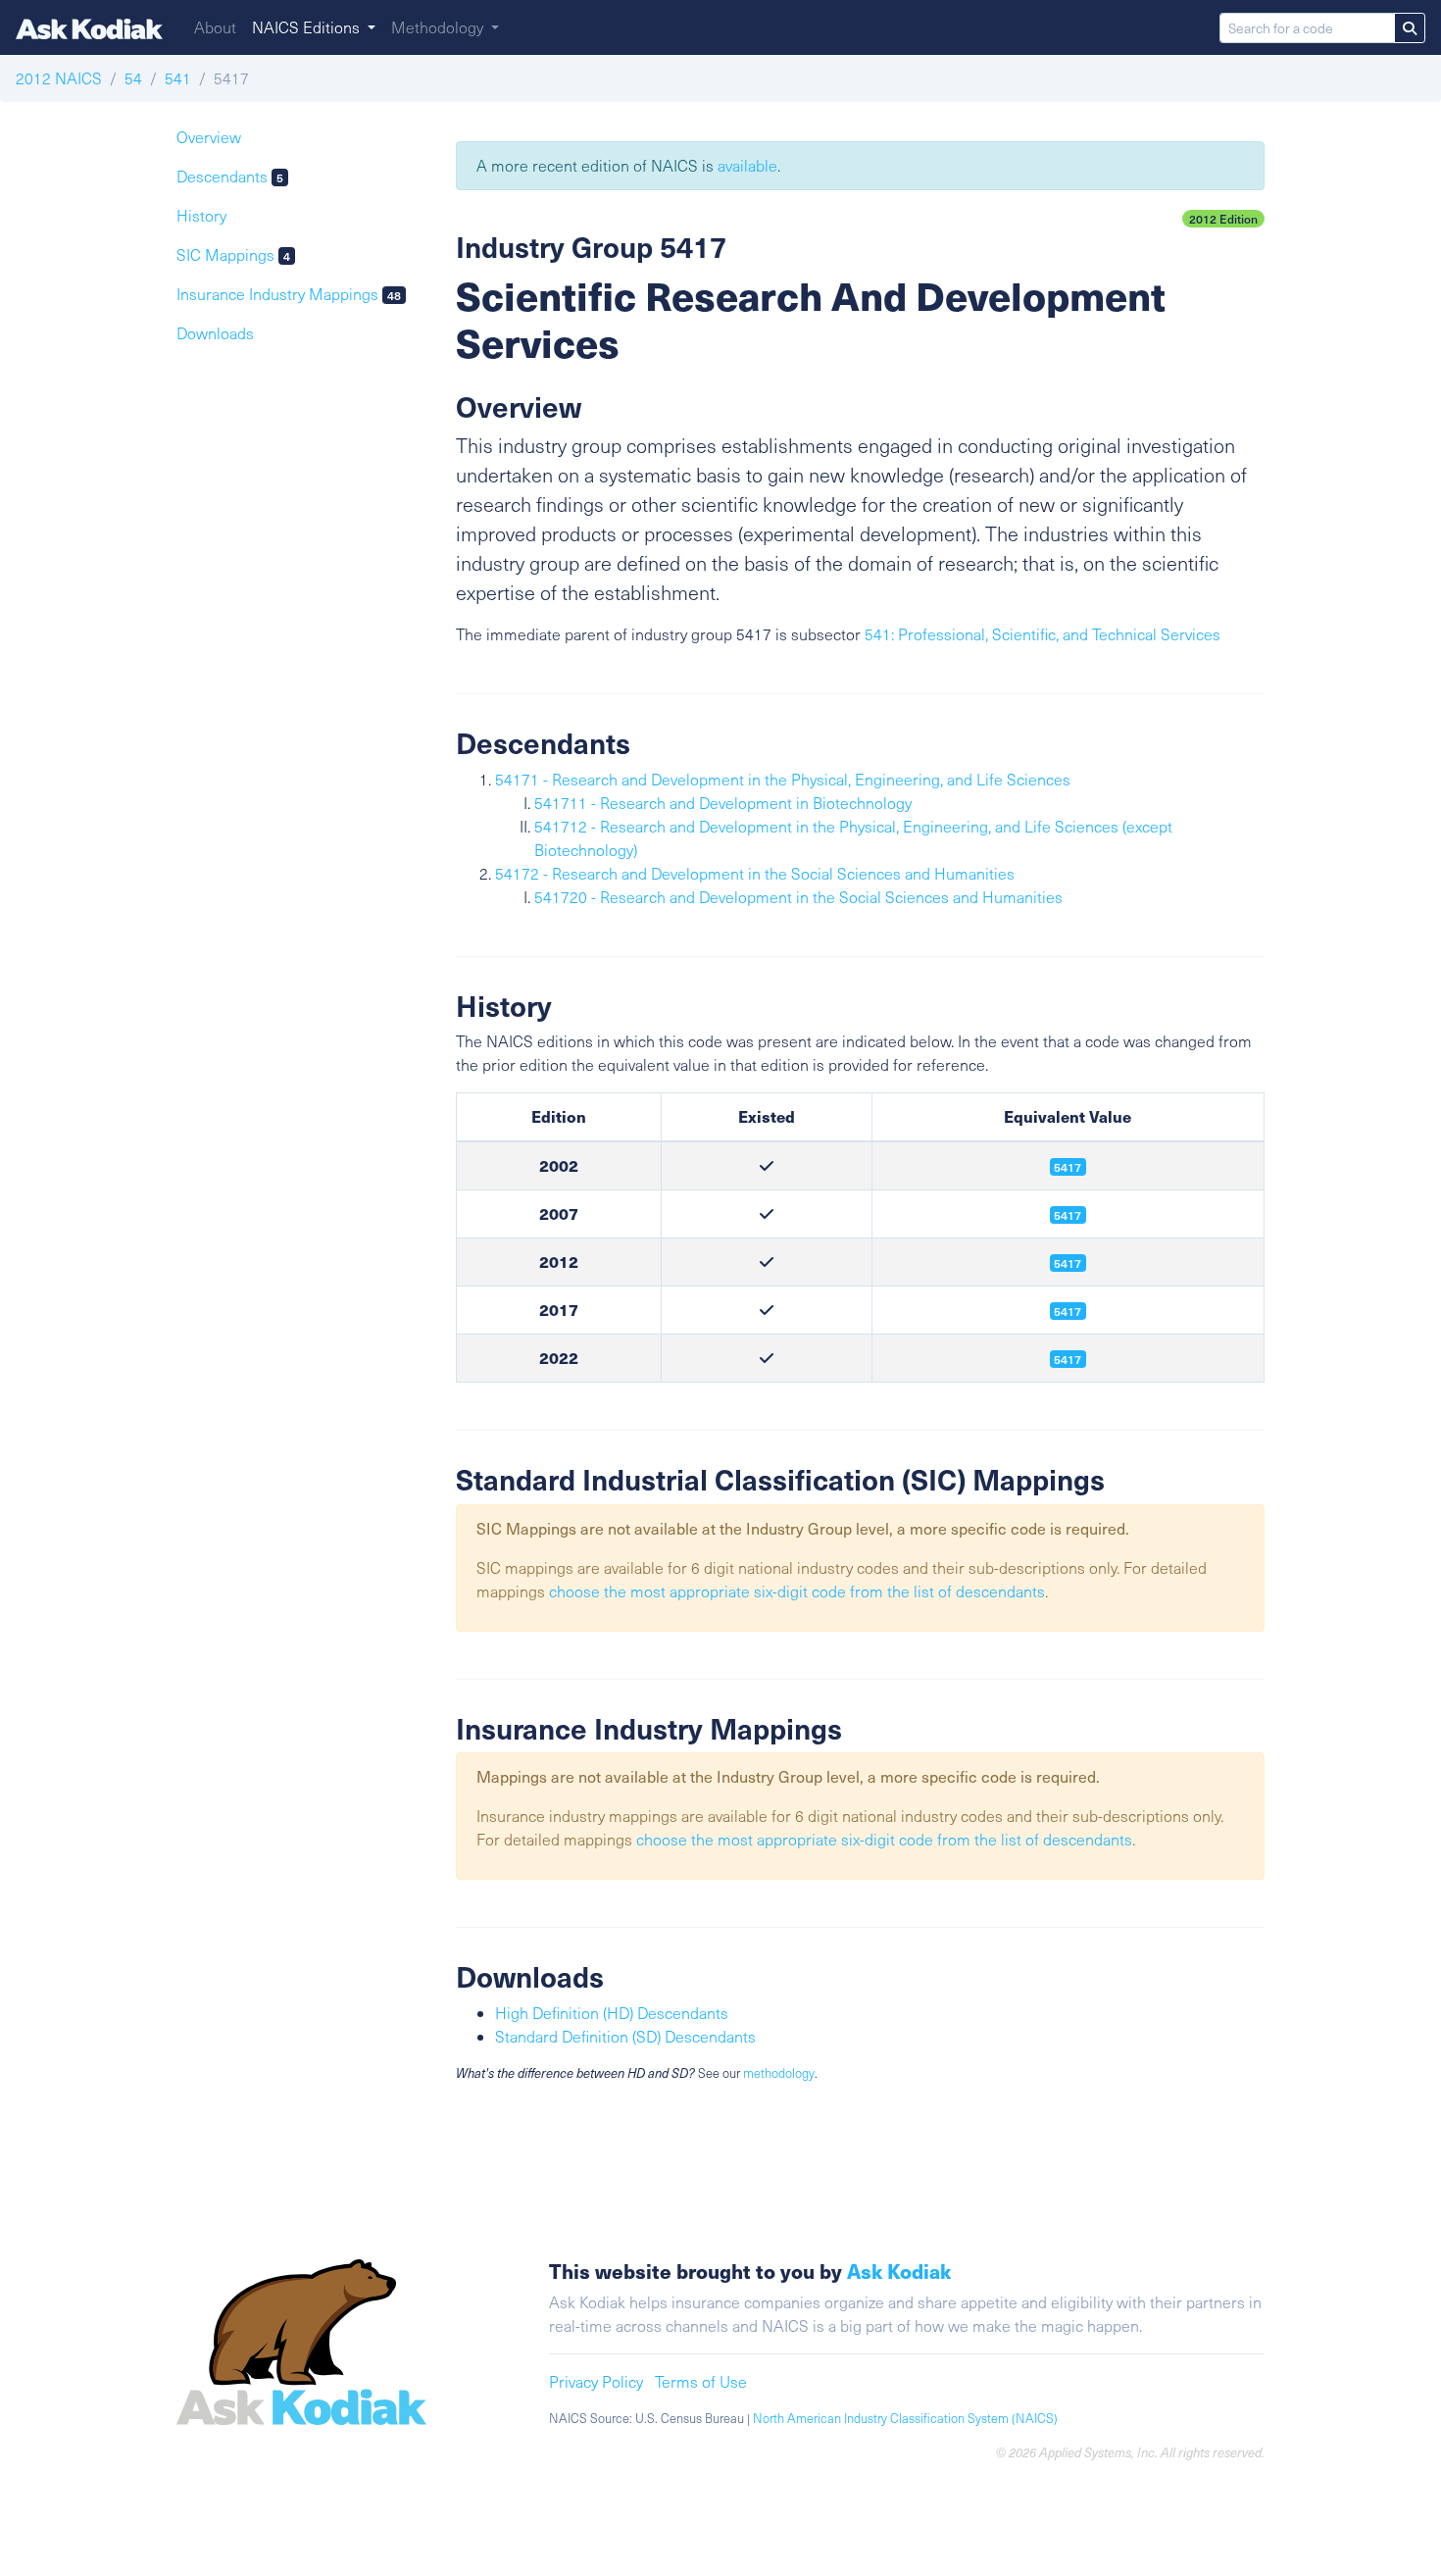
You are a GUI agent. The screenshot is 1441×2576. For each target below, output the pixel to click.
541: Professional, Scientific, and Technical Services (1043, 634)
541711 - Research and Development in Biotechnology (723, 803)
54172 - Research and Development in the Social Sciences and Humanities (755, 873)
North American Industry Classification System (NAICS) (905, 2418)
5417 (1068, 1263)
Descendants (230, 176)
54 (133, 78)
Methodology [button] (439, 27)
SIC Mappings (233, 254)
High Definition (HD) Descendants (612, 2013)
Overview (209, 137)
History (201, 215)
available (747, 165)
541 (178, 78)
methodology (779, 2073)
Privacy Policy (596, 2381)
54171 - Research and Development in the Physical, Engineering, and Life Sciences (783, 779)
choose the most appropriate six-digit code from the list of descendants (797, 1591)
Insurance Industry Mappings (289, 294)
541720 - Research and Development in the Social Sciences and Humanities (798, 897)
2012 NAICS (59, 78)
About (215, 27)
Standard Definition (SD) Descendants (625, 2036)
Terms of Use (701, 2381)
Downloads (215, 333)
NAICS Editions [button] (308, 27)
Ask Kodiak (899, 2271)
